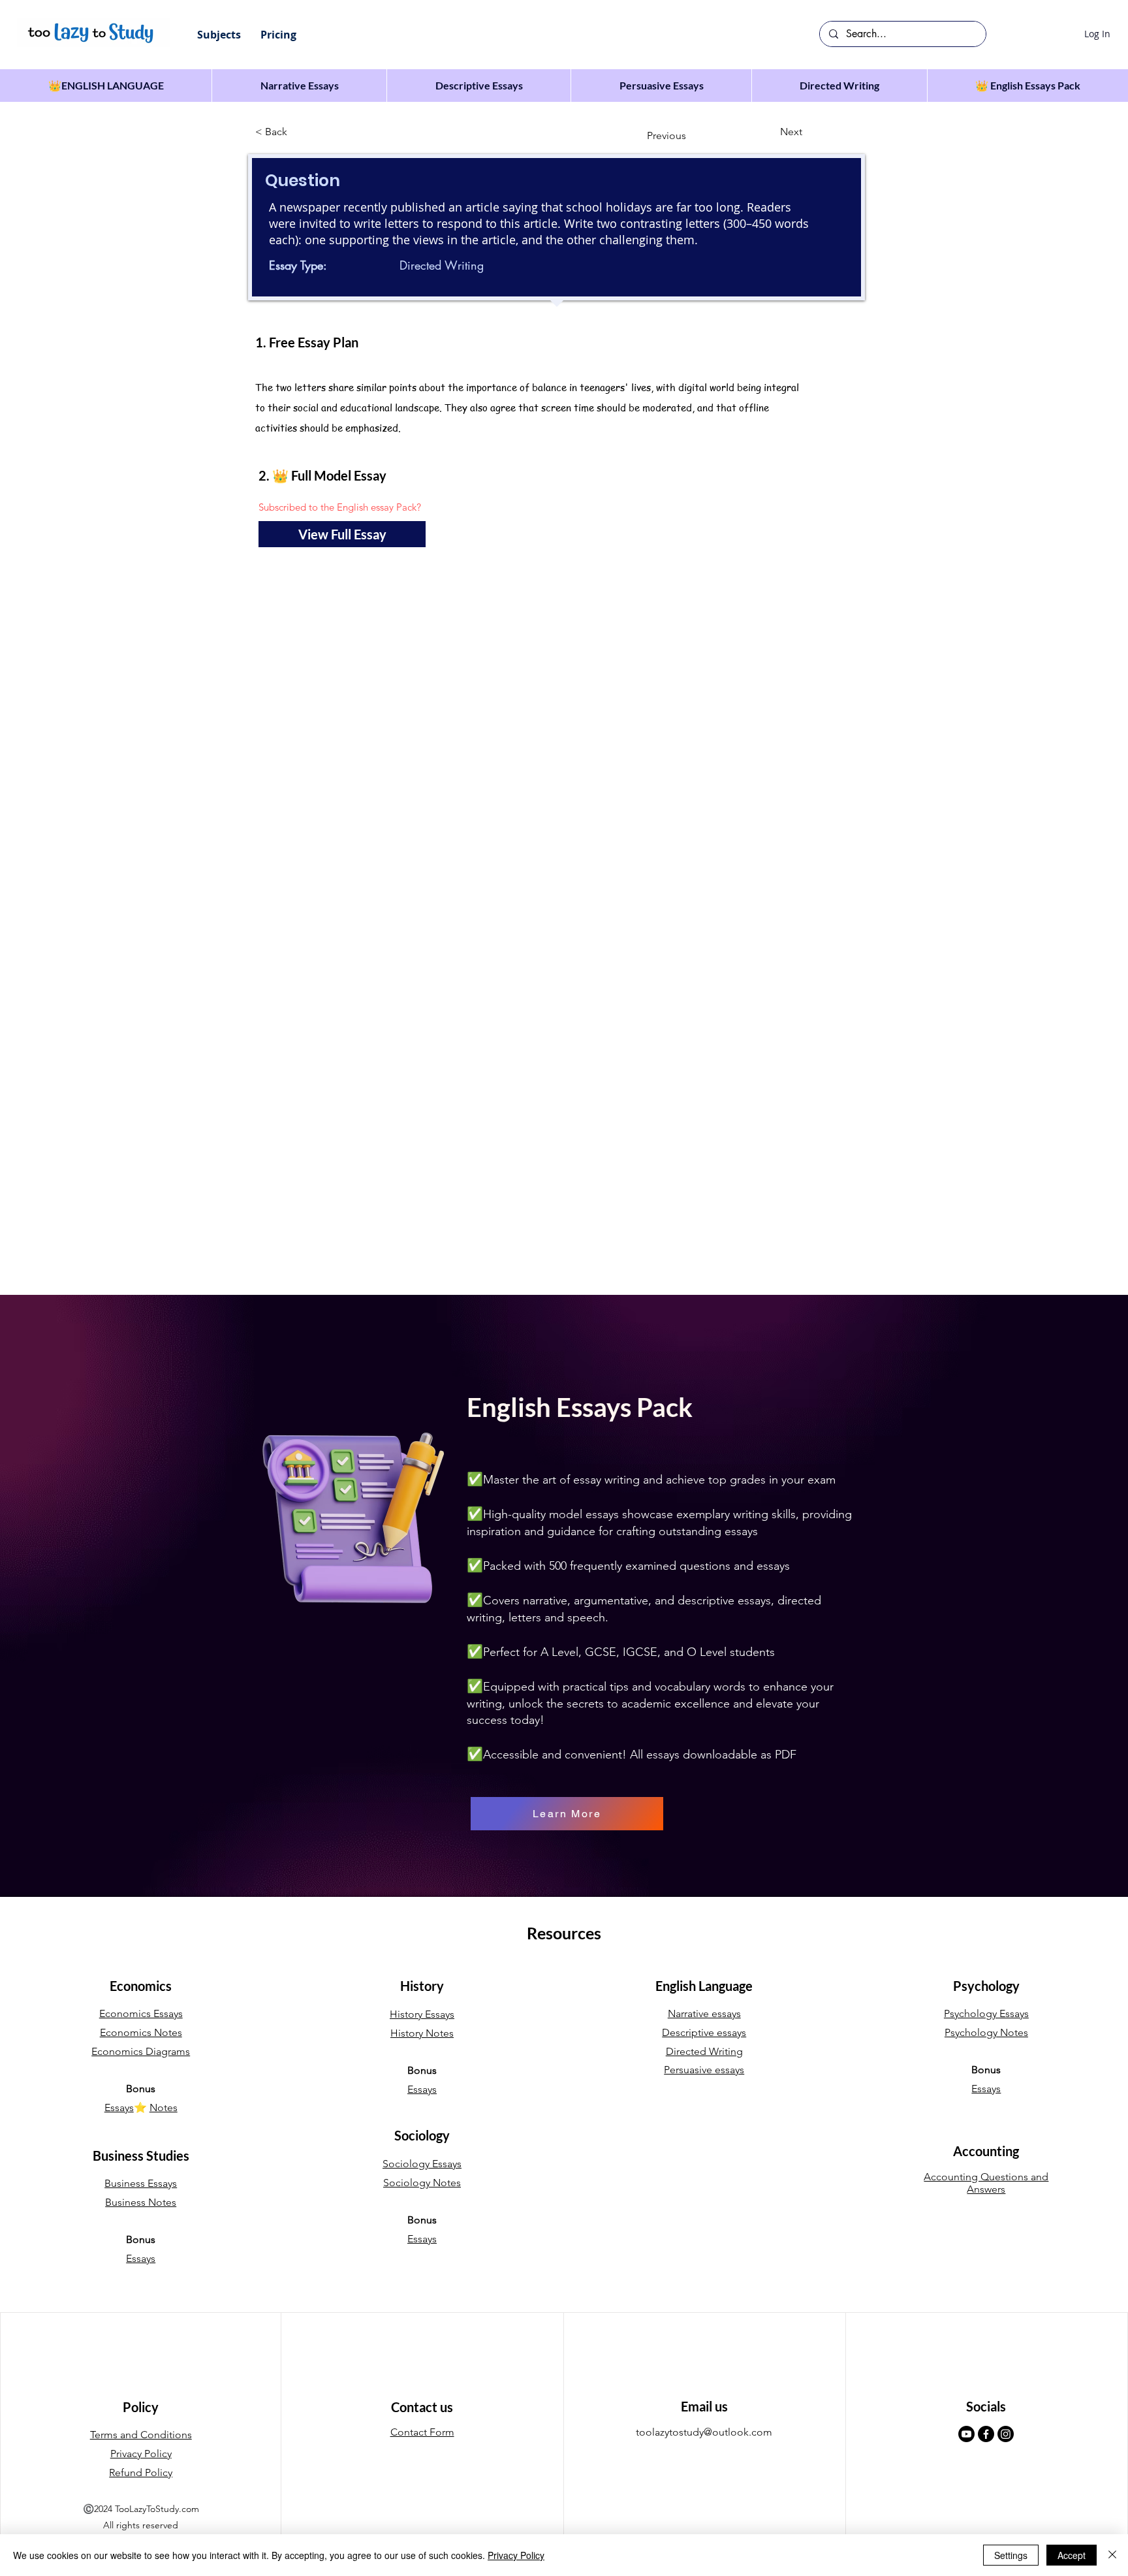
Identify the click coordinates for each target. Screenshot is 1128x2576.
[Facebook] (986, 2434)
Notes (164, 2107)
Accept (1072, 2555)
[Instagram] (1006, 2434)
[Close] (1112, 2555)
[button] (219, 35)
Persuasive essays (704, 2070)
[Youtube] (966, 2434)
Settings (1011, 2555)
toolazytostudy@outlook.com (704, 2432)
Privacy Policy (516, 2555)
